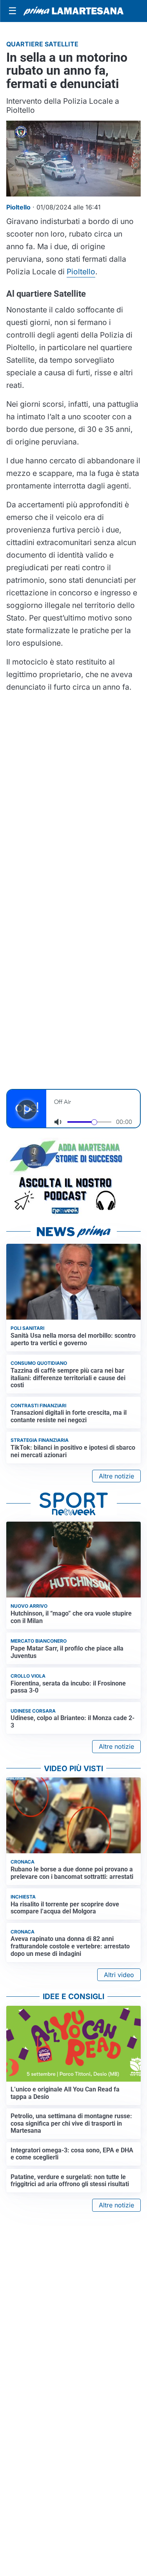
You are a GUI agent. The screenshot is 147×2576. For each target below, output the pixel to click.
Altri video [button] (119, 1975)
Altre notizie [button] (116, 1476)
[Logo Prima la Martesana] (73, 11)
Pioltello (81, 272)
